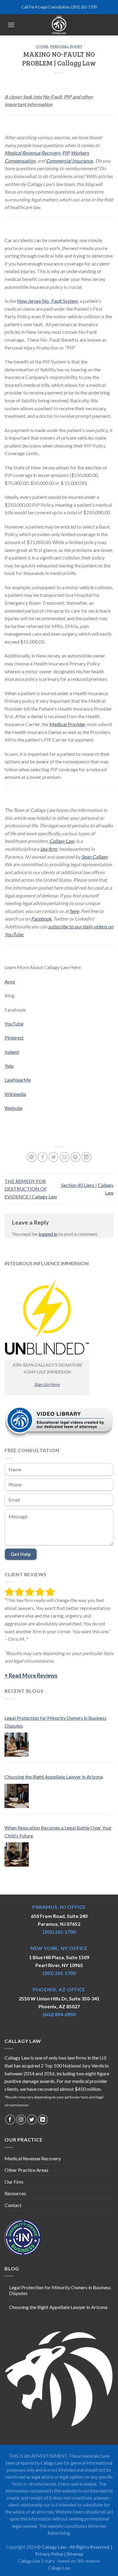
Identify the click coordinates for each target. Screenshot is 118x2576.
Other (42, 46)
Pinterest (14, 1038)
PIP (66, 153)
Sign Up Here (47, 1384)
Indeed (12, 1052)
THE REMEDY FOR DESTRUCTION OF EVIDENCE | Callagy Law (31, 1189)
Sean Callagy (94, 857)
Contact (13, 2205)
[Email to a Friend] (65, 1157)
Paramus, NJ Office (59, 1907)
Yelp (9, 1066)
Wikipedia (15, 1094)
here (74, 911)
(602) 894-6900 (59, 2014)
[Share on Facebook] (43, 1157)
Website (13, 1108)
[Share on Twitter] (53, 1157)
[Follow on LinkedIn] (43, 2120)
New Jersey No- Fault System (48, 301)
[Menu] (11, 25)
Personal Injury (66, 46)
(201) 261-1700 (59, 1932)
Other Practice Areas (26, 2170)
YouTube (14, 1024)
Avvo (10, 981)
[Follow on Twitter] (32, 2120)
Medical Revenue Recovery (32, 153)
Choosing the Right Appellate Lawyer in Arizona (54, 1777)
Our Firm (14, 2182)
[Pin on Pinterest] (75, 1157)
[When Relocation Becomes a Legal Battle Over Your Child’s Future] (17, 1854)
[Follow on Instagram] (21, 2120)
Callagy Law (62, 841)
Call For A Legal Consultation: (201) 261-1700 (59, 7)
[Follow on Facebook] (10, 2120)
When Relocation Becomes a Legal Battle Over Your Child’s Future (58, 1832)
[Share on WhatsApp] (32, 1157)
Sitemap (75, 2554)
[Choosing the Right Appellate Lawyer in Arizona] (17, 1796)
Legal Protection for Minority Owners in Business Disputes (56, 1722)
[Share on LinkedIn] (86, 1157)
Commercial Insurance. (70, 161)
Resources (15, 2193)
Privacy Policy (50, 2554)
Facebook (41, 919)
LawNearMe (18, 1080)
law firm (49, 849)
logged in (48, 1234)
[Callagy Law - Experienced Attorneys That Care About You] (59, 25)
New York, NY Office (59, 1948)
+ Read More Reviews (31, 1675)
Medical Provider (67, 724)
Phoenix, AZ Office (59, 1989)
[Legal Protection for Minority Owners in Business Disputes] (17, 1745)
